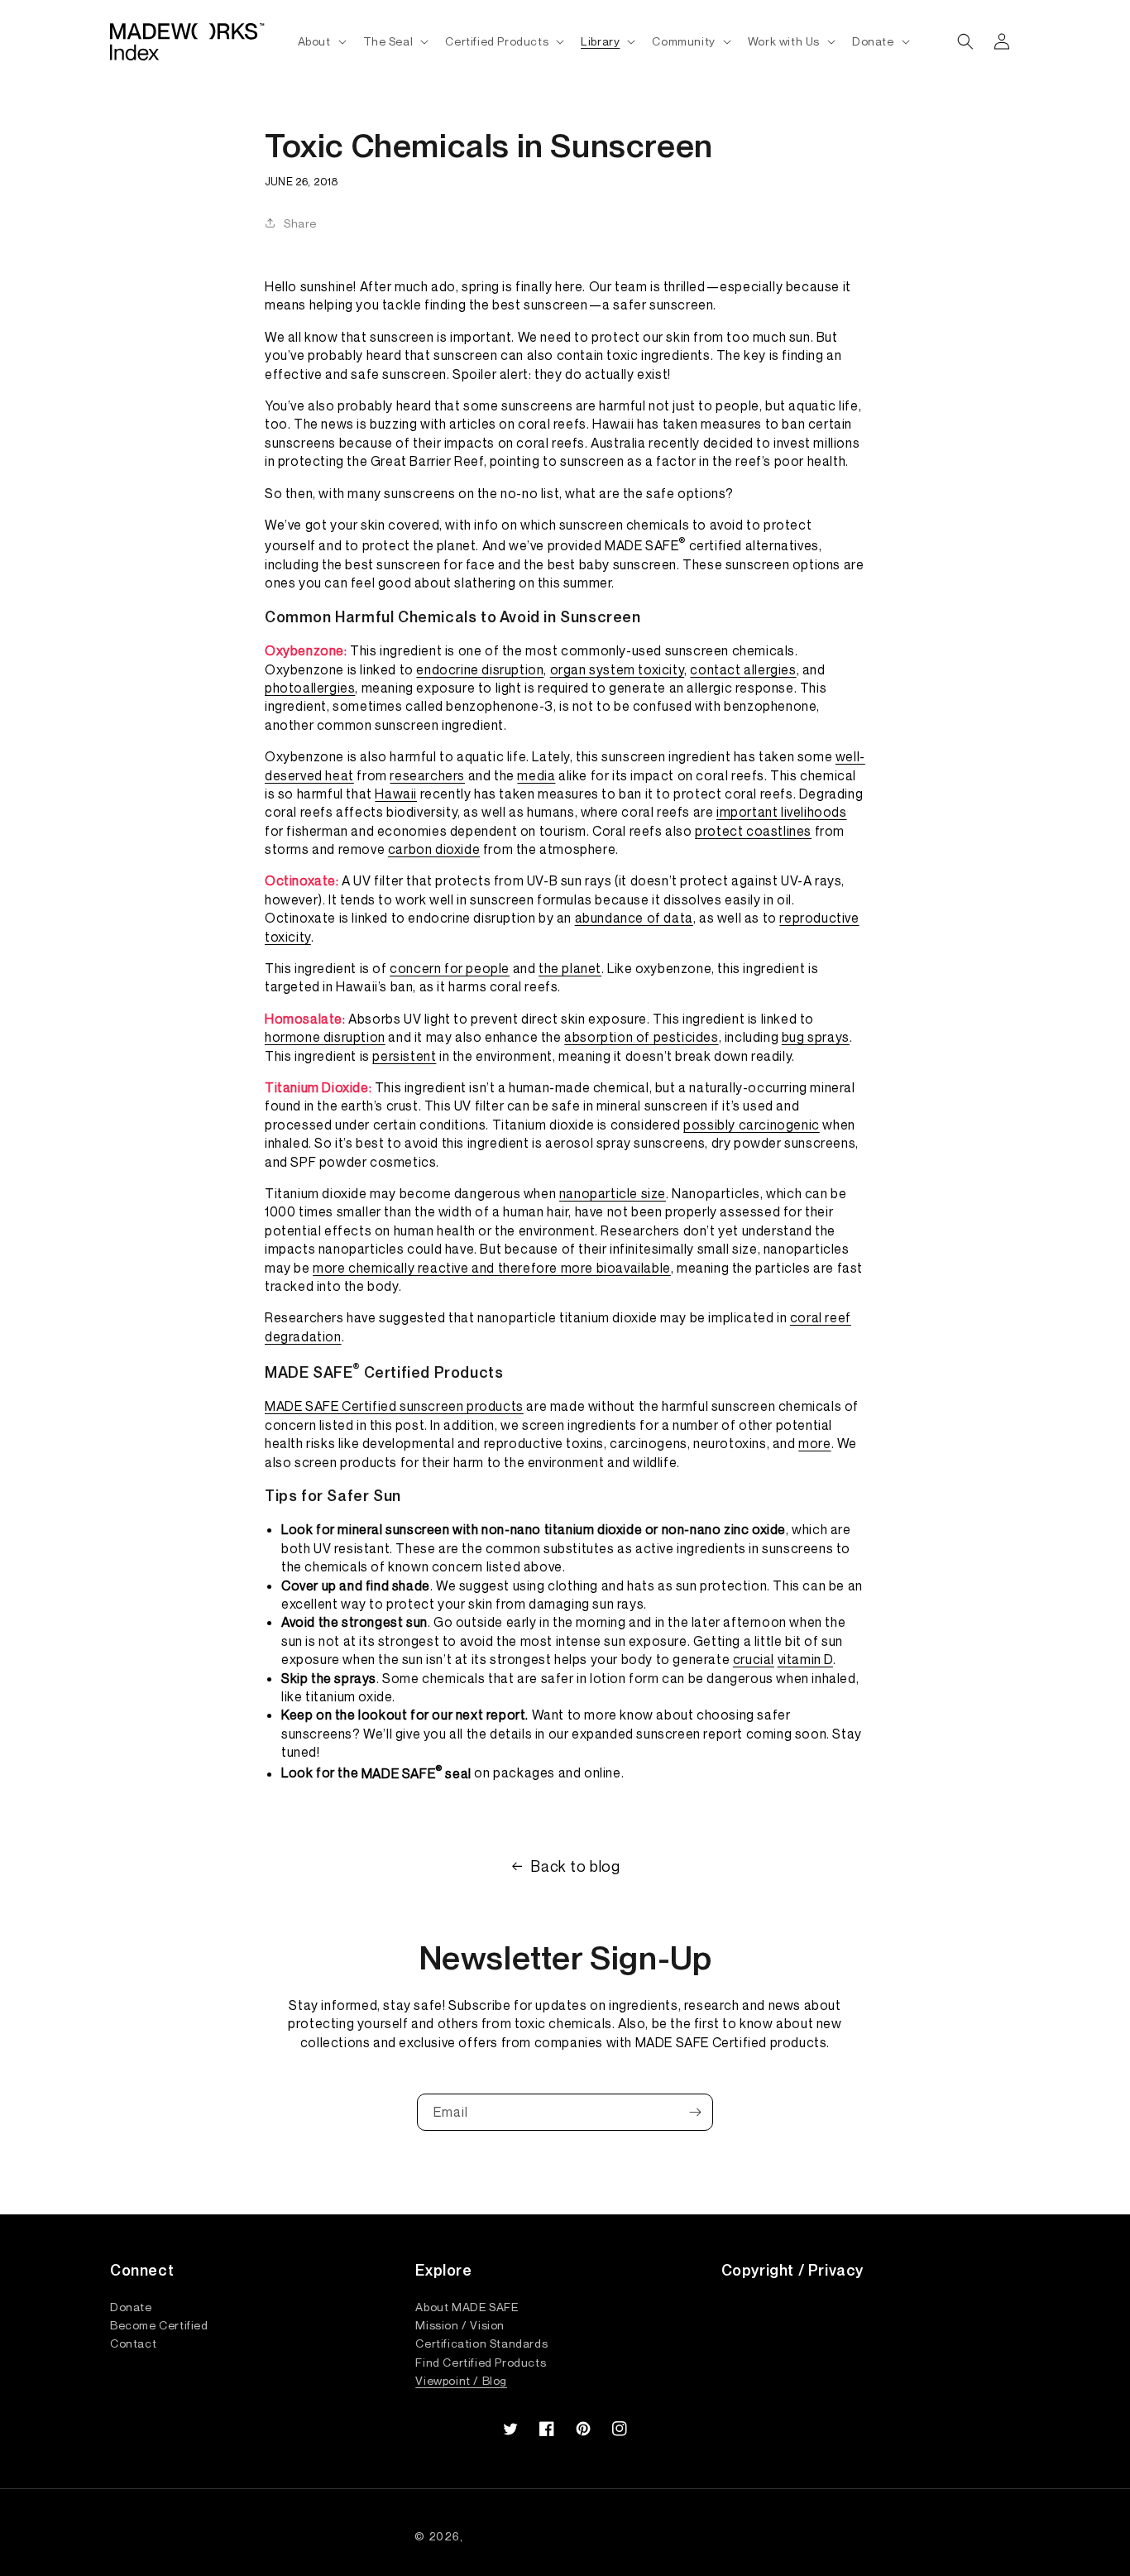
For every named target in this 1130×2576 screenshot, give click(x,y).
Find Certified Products (481, 2362)
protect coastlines (753, 831)
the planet (570, 968)
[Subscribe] (695, 2112)
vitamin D (805, 1659)
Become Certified (159, 2324)
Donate (131, 2307)
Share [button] (300, 223)
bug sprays (816, 1037)
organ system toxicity (618, 669)
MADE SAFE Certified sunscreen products (394, 1406)
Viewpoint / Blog (461, 2380)
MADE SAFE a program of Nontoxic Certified (591, 2536)
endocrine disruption (480, 669)
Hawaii (396, 794)
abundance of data (634, 918)
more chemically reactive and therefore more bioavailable (492, 1268)
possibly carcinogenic (752, 1125)
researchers (427, 775)
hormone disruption (325, 1037)
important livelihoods (782, 812)
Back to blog (575, 1866)
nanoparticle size (613, 1193)
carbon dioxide (434, 849)
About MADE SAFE (467, 2307)
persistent (404, 1056)
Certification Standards (481, 2343)
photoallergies (310, 688)
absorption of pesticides (641, 1037)
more (814, 1443)
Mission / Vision (460, 2324)
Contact (133, 2343)
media (536, 775)
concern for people (450, 968)
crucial (754, 1659)
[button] (321, 41)
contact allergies (743, 669)
